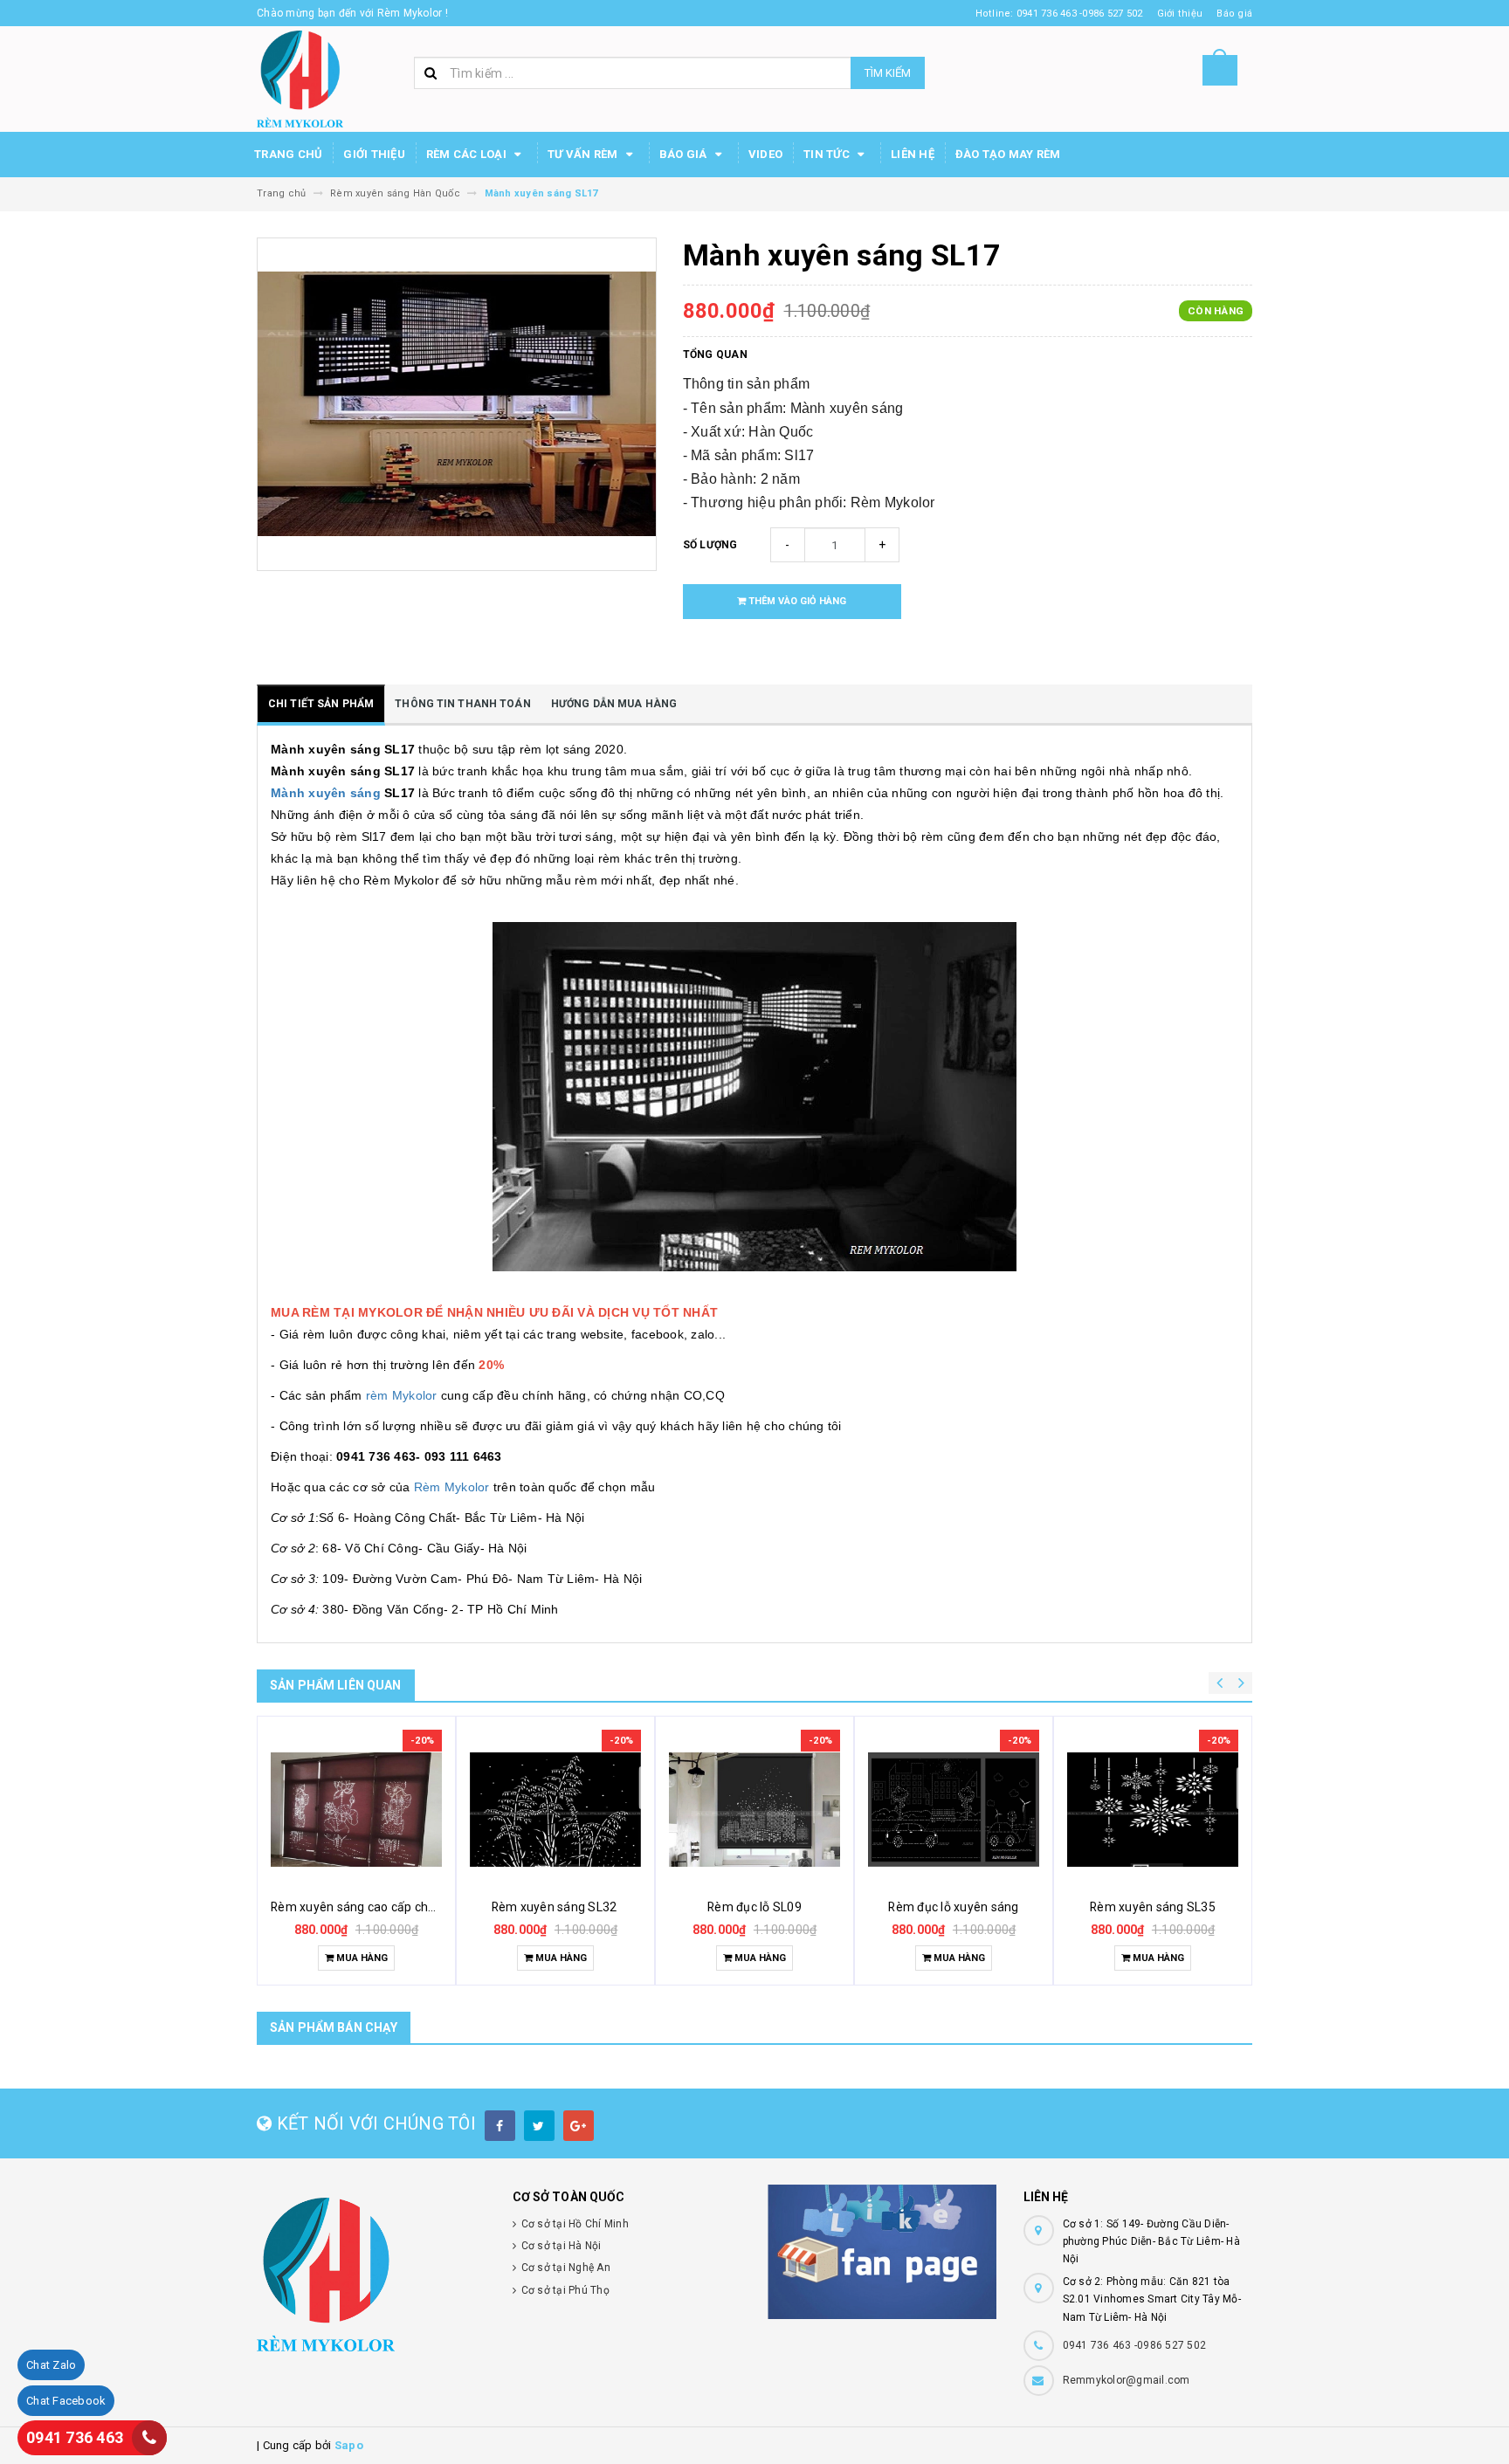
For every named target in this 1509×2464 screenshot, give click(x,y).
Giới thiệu (374, 154)
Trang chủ (288, 154)
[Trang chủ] (300, 78)
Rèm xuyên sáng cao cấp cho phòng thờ (383, 1907)
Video (765, 154)
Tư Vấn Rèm (584, 154)
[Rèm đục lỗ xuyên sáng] (954, 1809)
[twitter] (539, 2126)
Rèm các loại (468, 154)
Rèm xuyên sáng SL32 (556, 1907)
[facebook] (500, 2126)
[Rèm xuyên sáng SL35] (1153, 1809)
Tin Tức (828, 154)
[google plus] (579, 2126)
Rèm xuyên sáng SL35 (1153, 1907)
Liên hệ (913, 154)
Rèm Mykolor (452, 1487)
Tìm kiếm (888, 73)
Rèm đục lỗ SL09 (754, 1907)
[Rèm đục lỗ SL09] (754, 1809)
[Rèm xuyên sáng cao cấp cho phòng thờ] (356, 1809)
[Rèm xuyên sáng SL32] (555, 1809)
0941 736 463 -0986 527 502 (1135, 2345)
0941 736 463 (75, 2437)
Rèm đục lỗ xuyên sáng (953, 1907)
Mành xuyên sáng (326, 793)
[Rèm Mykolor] (372, 2275)
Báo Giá (685, 154)
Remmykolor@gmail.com (1127, 2380)
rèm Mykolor (402, 1395)
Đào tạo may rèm (1008, 154)
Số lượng (710, 545)
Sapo (349, 2445)
